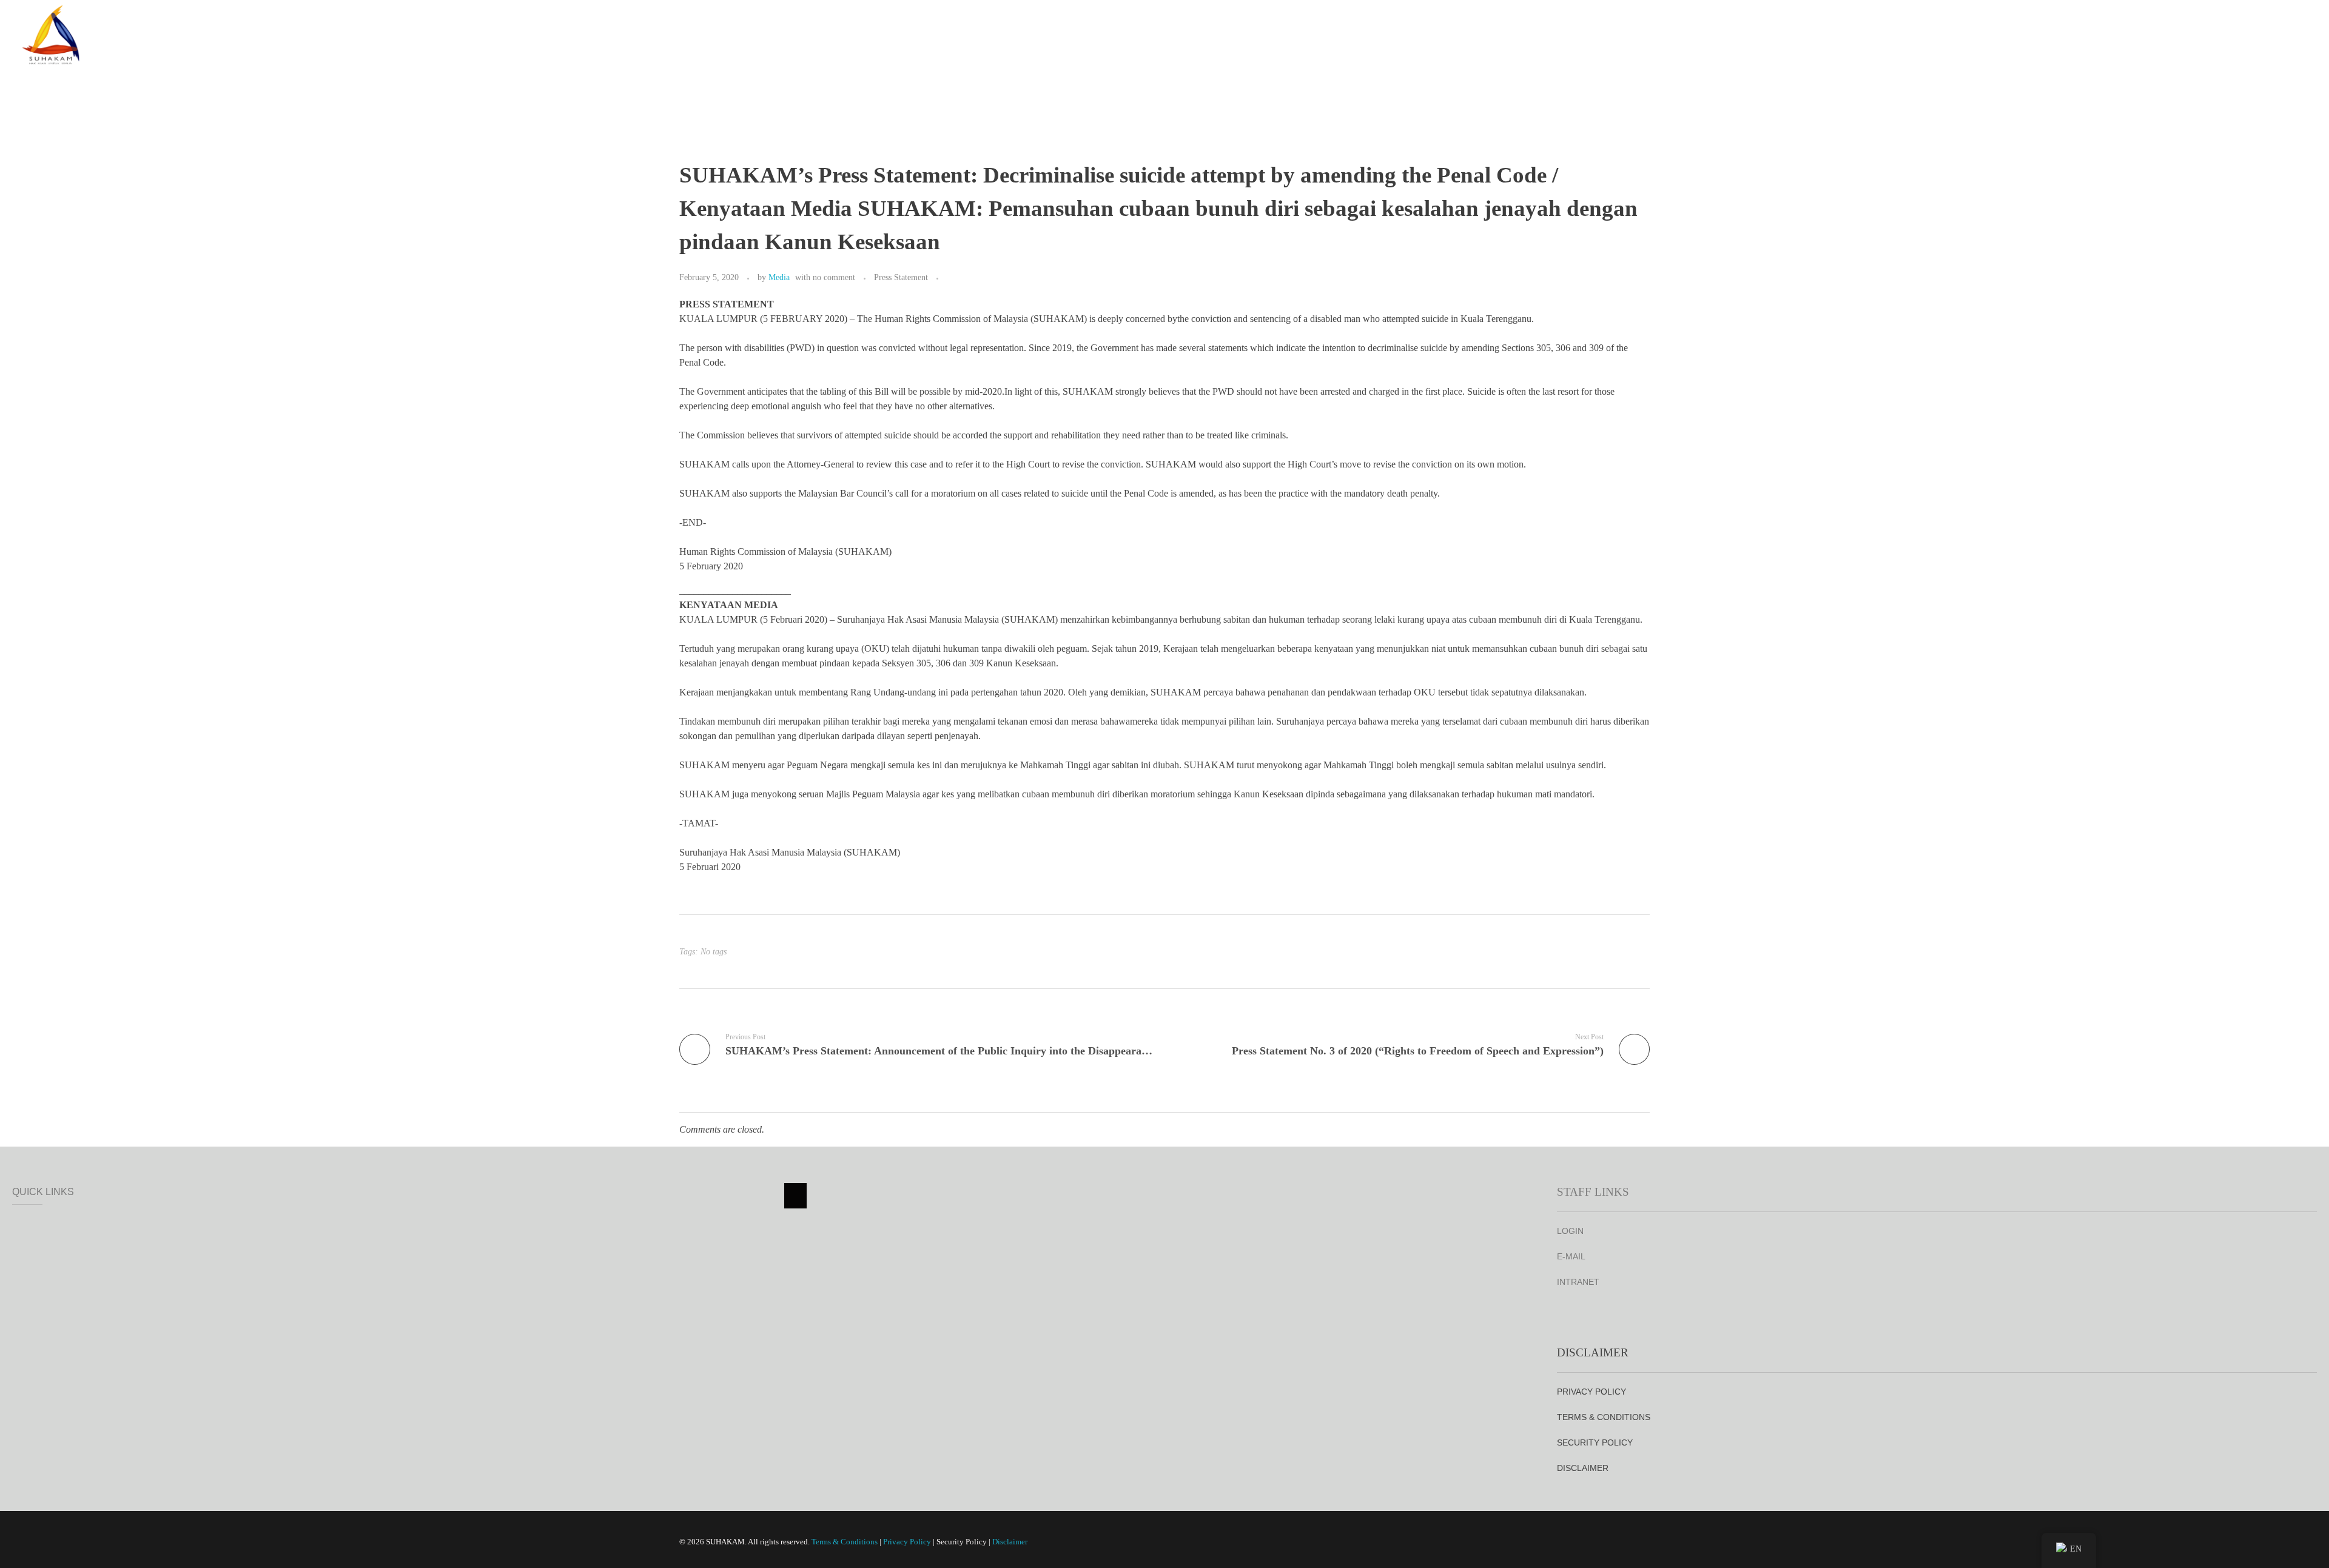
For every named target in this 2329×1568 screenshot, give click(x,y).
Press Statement (901, 277)
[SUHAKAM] (52, 32)
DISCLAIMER (1583, 1468)
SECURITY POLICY (1595, 1442)
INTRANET (1578, 1282)
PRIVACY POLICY (1591, 1392)
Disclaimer (1010, 1542)
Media (779, 277)
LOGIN (1570, 1231)
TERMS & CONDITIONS (1604, 1417)
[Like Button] (950, 278)
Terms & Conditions (845, 1542)
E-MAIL (1571, 1256)
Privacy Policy (907, 1542)
